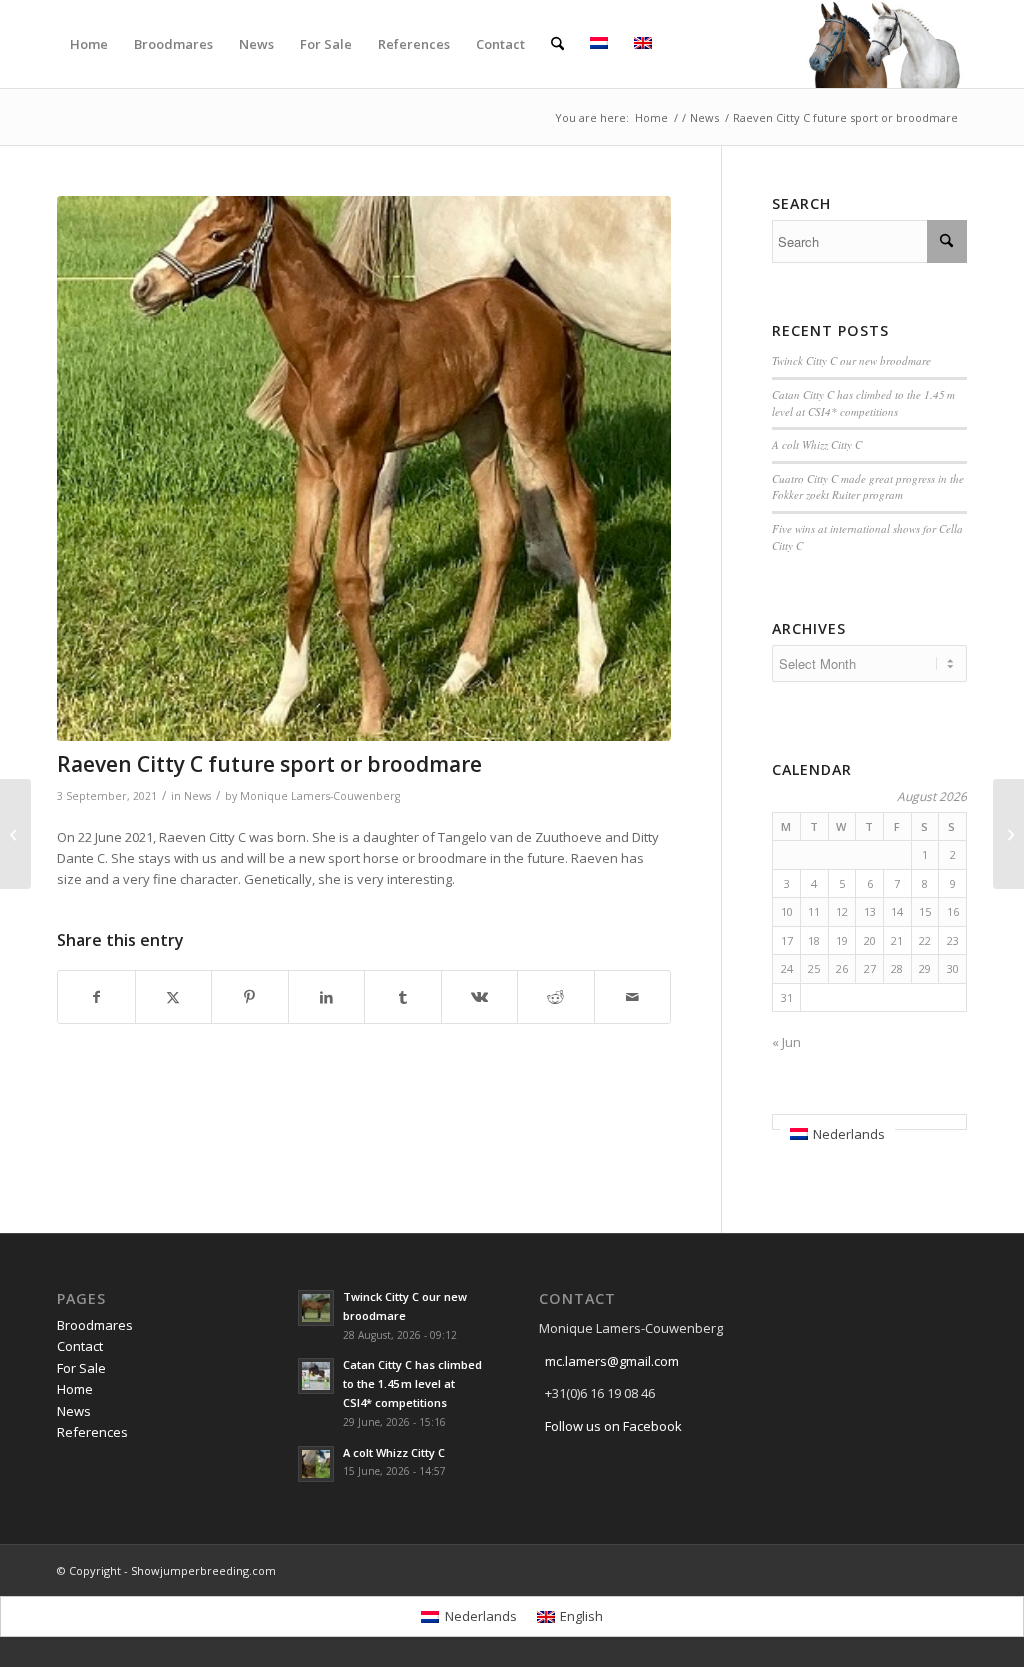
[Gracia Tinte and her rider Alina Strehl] (1008, 834)
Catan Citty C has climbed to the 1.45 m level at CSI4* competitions (863, 403)
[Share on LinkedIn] (327, 997)
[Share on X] (174, 997)
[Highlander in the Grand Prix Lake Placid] (15, 834)
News (197, 796)
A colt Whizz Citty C (817, 444)
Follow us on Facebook (613, 1426)
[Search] (557, 44)
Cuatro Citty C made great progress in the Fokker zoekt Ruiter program (868, 487)
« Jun (786, 1042)
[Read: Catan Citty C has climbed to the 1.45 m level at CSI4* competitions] (316, 1376)
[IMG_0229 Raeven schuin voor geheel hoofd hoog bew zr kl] (364, 468)
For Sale (81, 1368)
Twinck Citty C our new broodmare (851, 360)
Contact (80, 1346)
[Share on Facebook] (96, 997)
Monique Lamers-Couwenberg (320, 796)
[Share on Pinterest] (250, 997)
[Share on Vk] (480, 997)
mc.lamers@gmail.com (612, 1361)
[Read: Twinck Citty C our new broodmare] (316, 1308)
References (92, 1432)
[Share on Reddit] (556, 997)
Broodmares (95, 1325)
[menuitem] (89, 44)
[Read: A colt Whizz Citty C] (316, 1464)
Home (75, 1389)
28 (897, 968)
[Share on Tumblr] (403, 997)
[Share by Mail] (633, 997)
